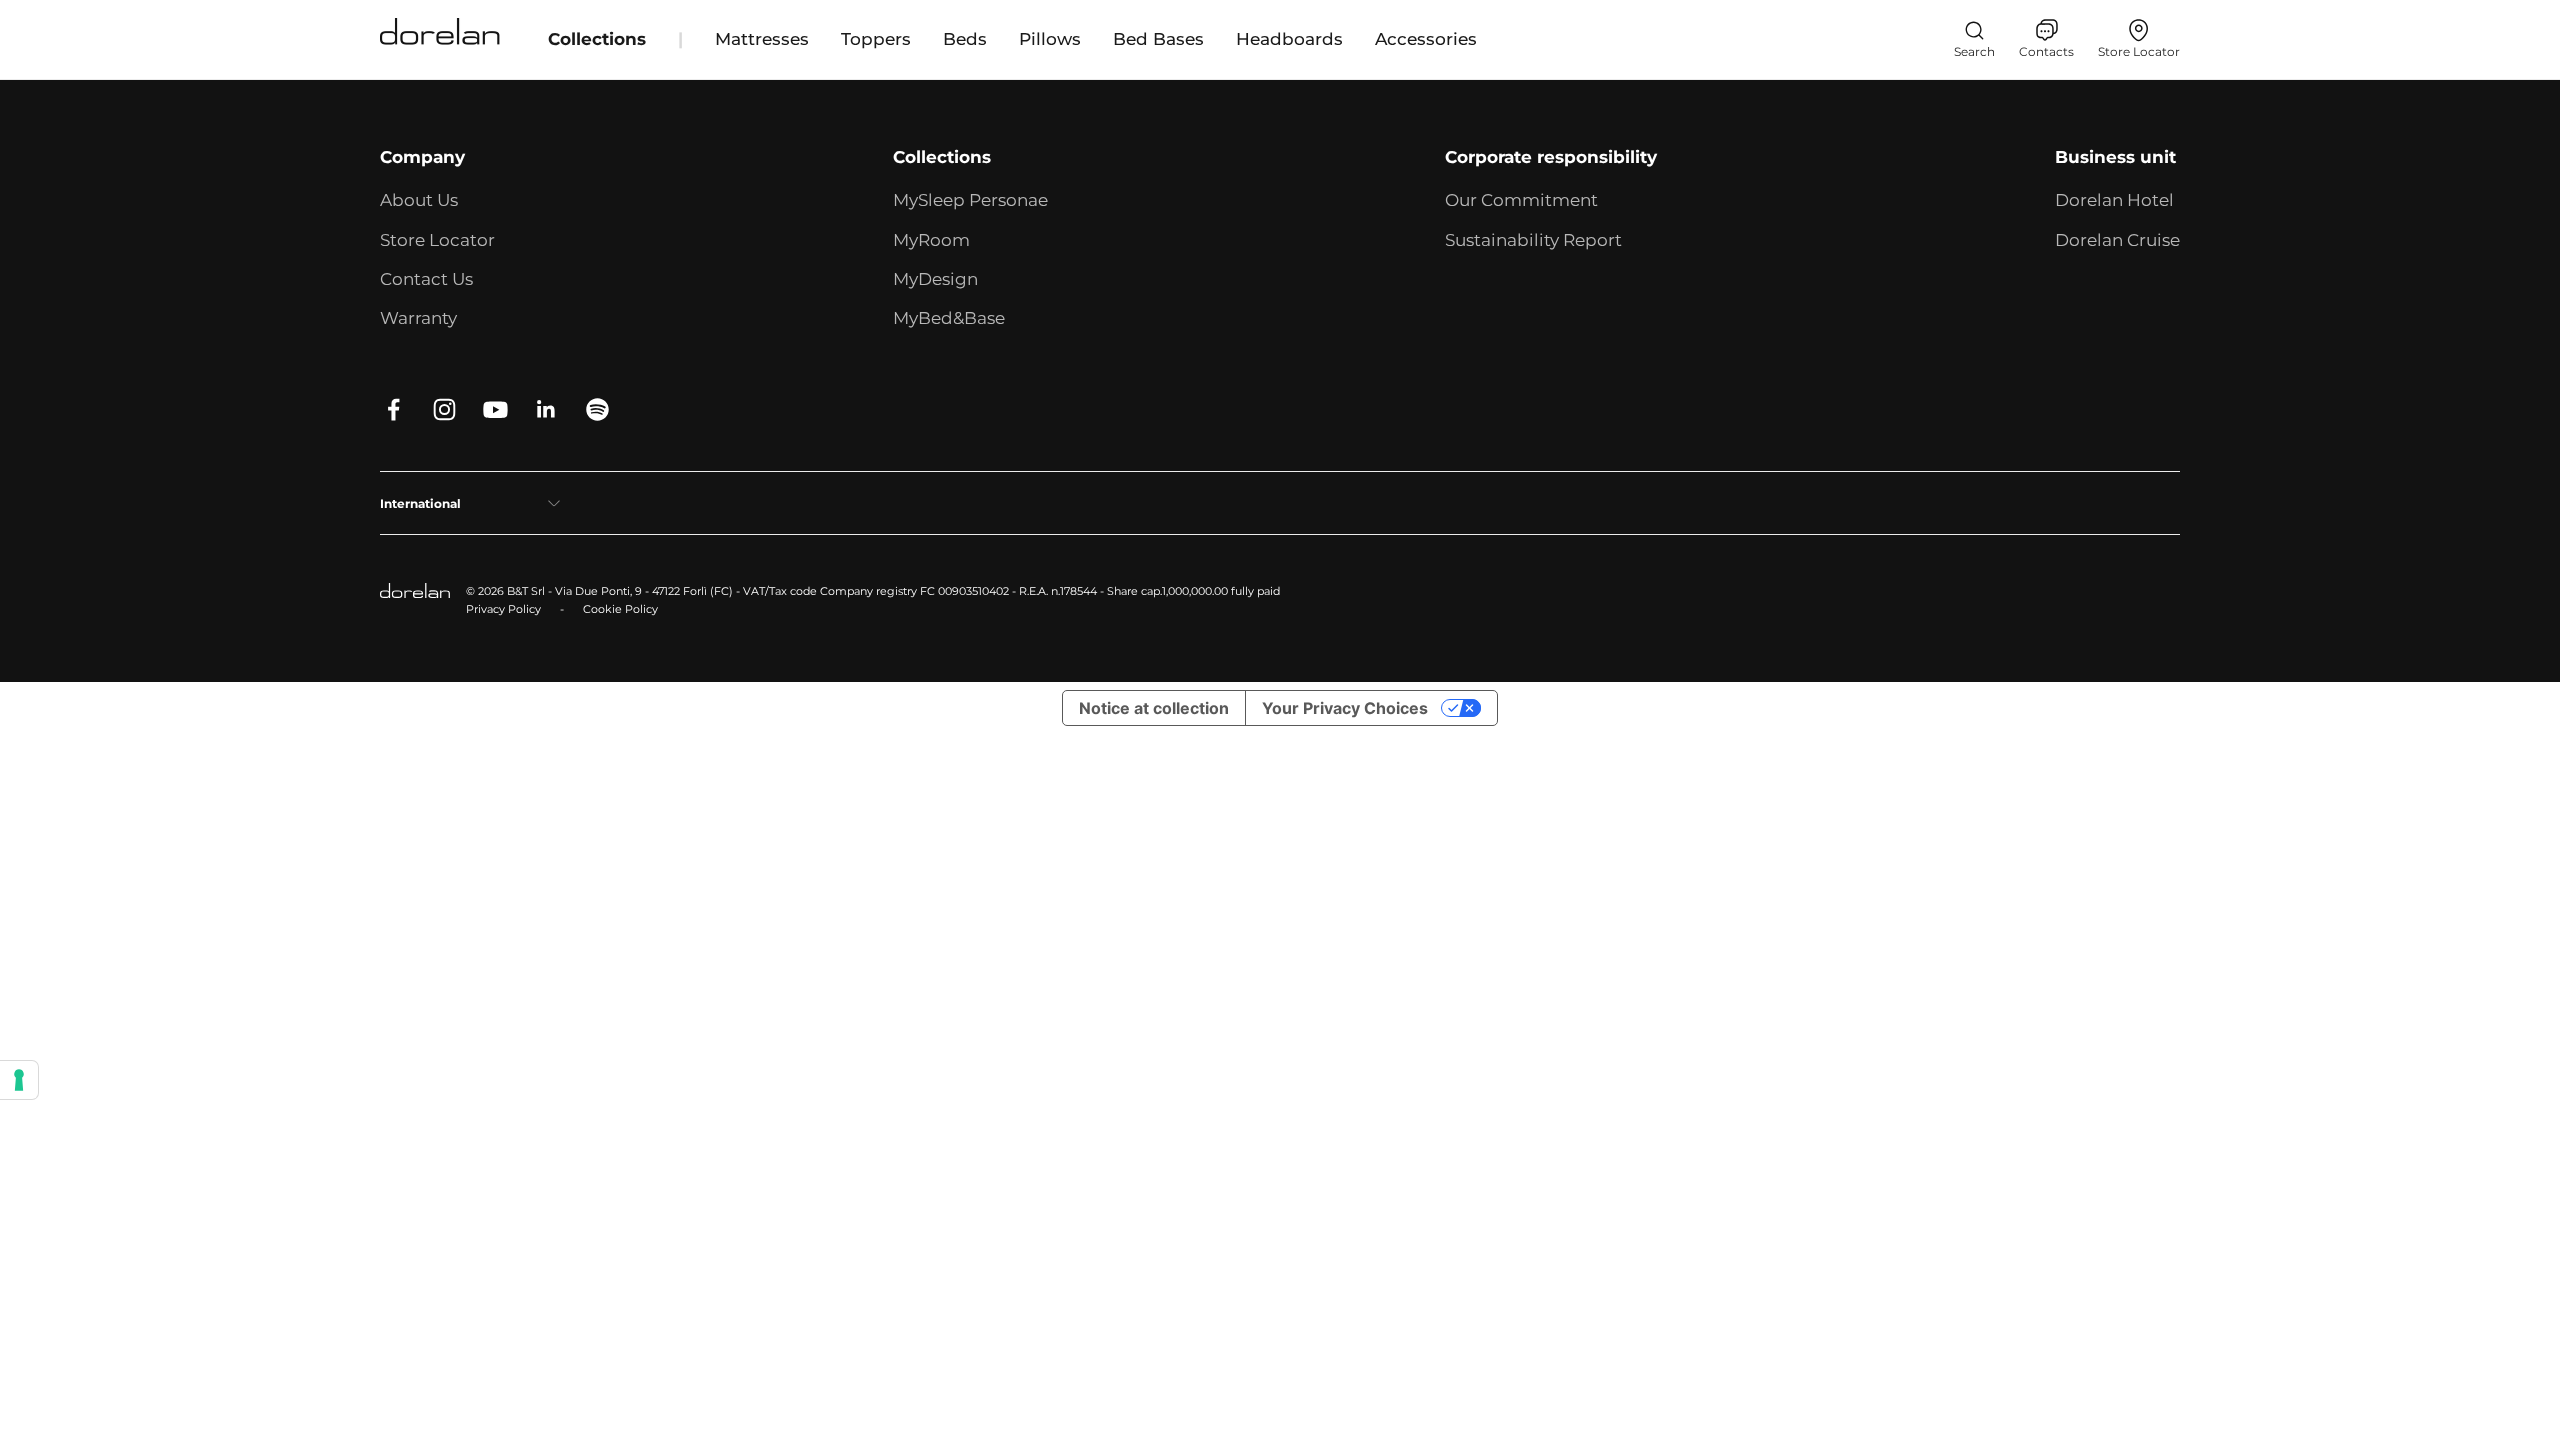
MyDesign (935, 279)
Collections (597, 39)
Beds (965, 39)
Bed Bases (1158, 39)
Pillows (1050, 39)
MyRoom (931, 240)
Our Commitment (1521, 200)
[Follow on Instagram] (444, 409)
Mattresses (762, 39)
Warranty (418, 318)
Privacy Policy (503, 609)
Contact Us (426, 279)
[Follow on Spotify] (597, 409)
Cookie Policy (620, 609)
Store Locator (437, 240)
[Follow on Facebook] (393, 409)
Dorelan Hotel (2114, 200)
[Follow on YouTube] (495, 409)
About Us (419, 200)
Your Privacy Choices (1345, 708)
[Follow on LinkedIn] (546, 409)
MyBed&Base (949, 318)
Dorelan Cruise (2117, 240)
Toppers (876, 39)
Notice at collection (1154, 708)
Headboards (1289, 39)
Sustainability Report (1533, 240)
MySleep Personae (970, 200)
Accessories (1426, 39)
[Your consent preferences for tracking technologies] (19, 1080)
